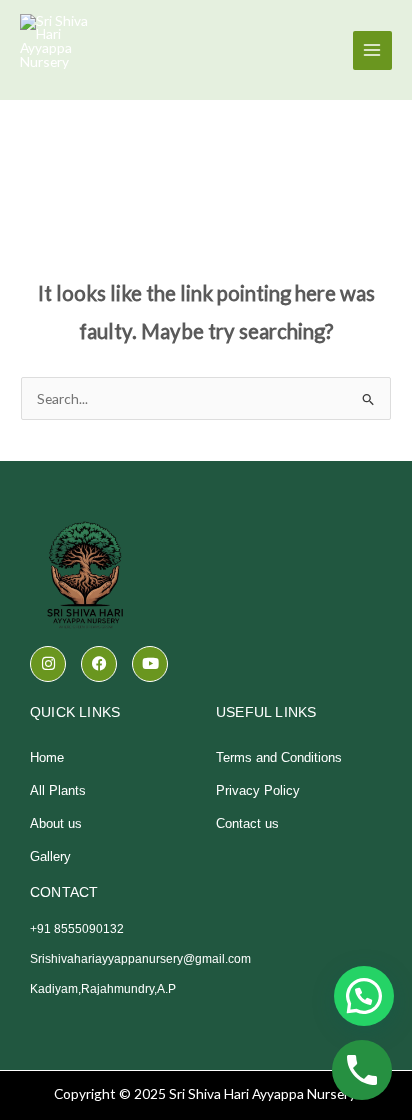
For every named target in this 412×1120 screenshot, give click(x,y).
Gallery (50, 856)
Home (47, 757)
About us (56, 823)
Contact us (247, 823)
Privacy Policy (258, 790)
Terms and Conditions (279, 757)
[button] (364, 996)
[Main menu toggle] (372, 50)
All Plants (58, 790)
